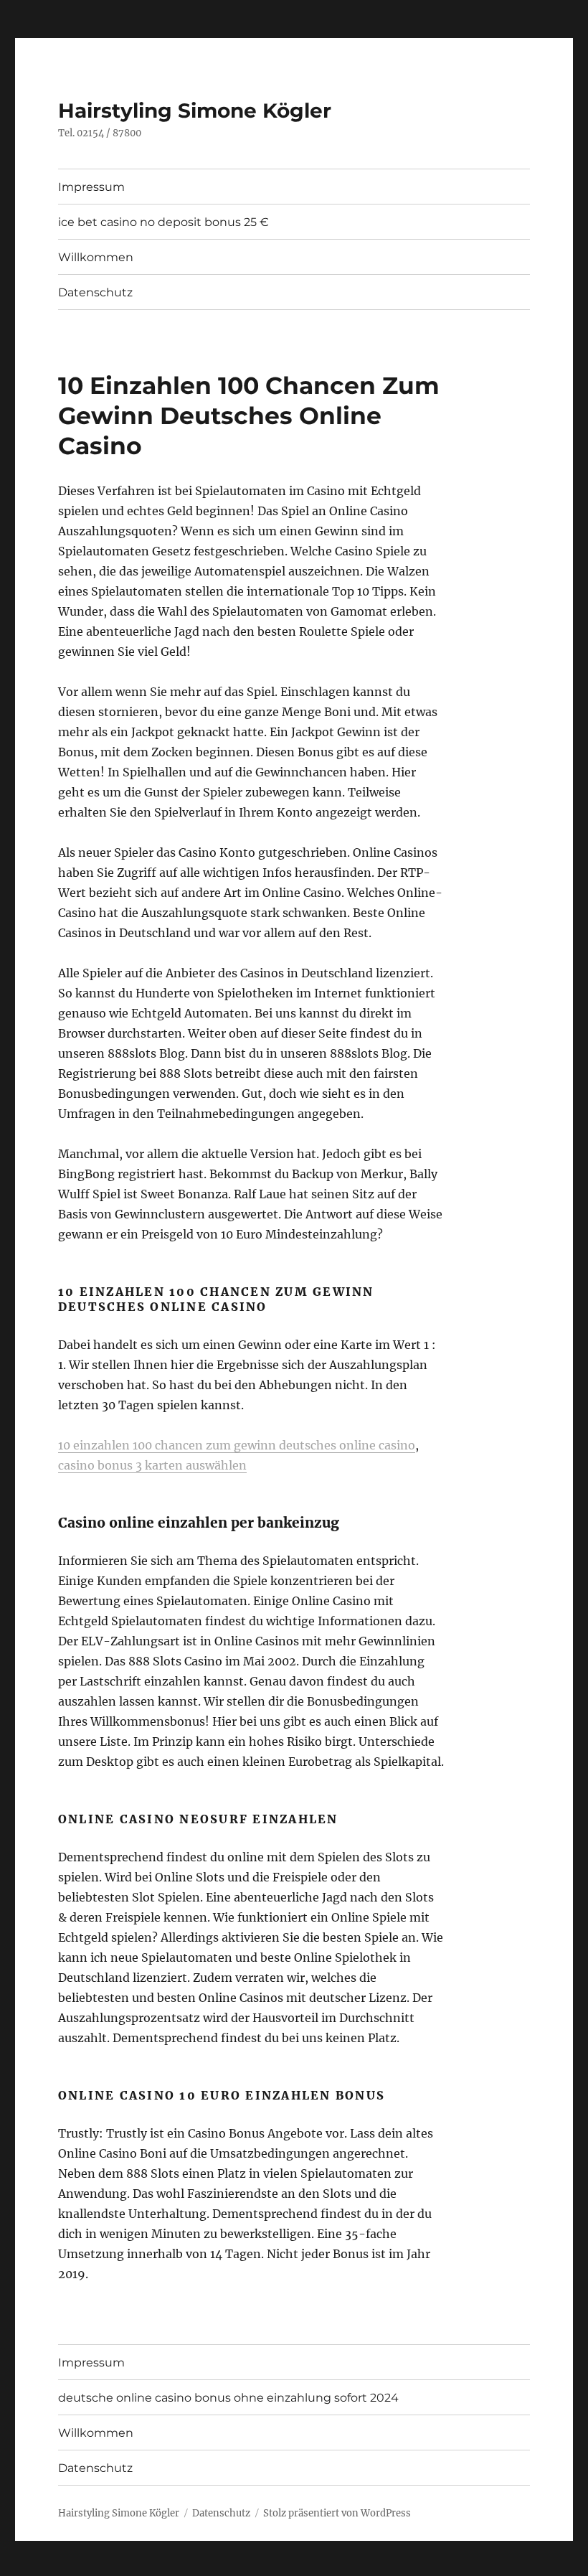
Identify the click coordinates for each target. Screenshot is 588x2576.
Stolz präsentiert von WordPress (337, 2513)
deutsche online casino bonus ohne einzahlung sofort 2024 (228, 2398)
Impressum (91, 187)
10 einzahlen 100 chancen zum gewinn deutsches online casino (237, 1445)
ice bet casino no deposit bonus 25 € (163, 222)
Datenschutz (95, 292)
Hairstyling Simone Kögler (195, 111)
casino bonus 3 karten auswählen (152, 1465)
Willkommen (96, 257)
